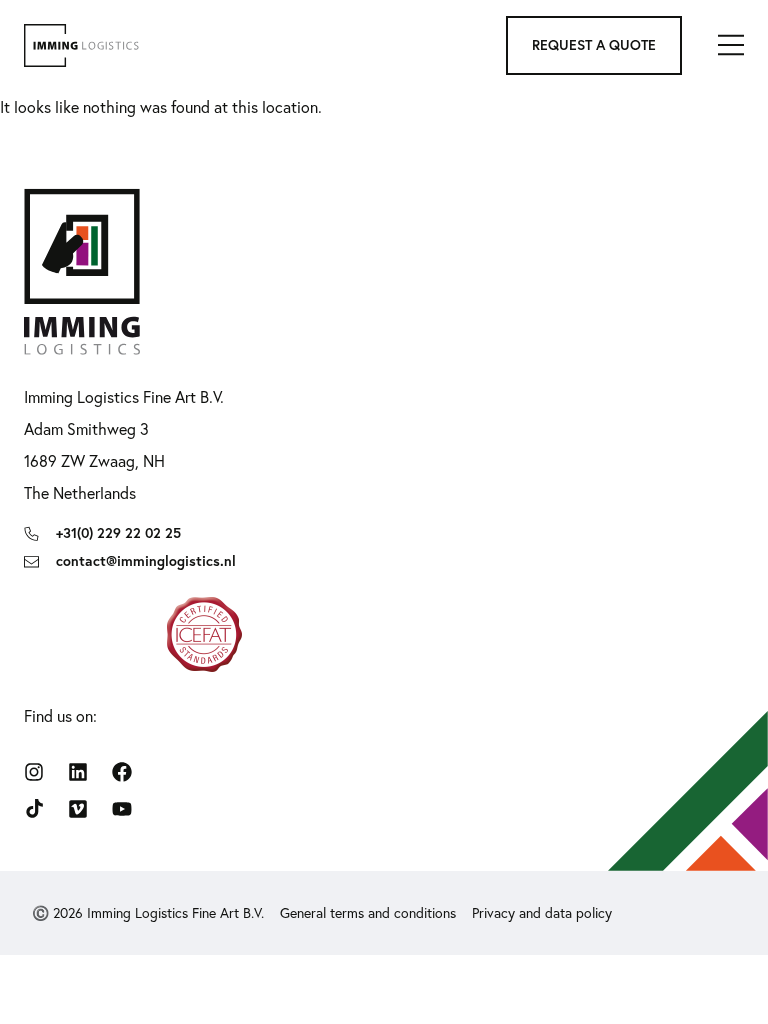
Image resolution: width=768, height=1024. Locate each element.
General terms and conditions (368, 912)
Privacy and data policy (542, 912)
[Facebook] (122, 772)
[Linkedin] (78, 772)
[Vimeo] (78, 809)
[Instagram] (34, 772)
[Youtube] (122, 809)
